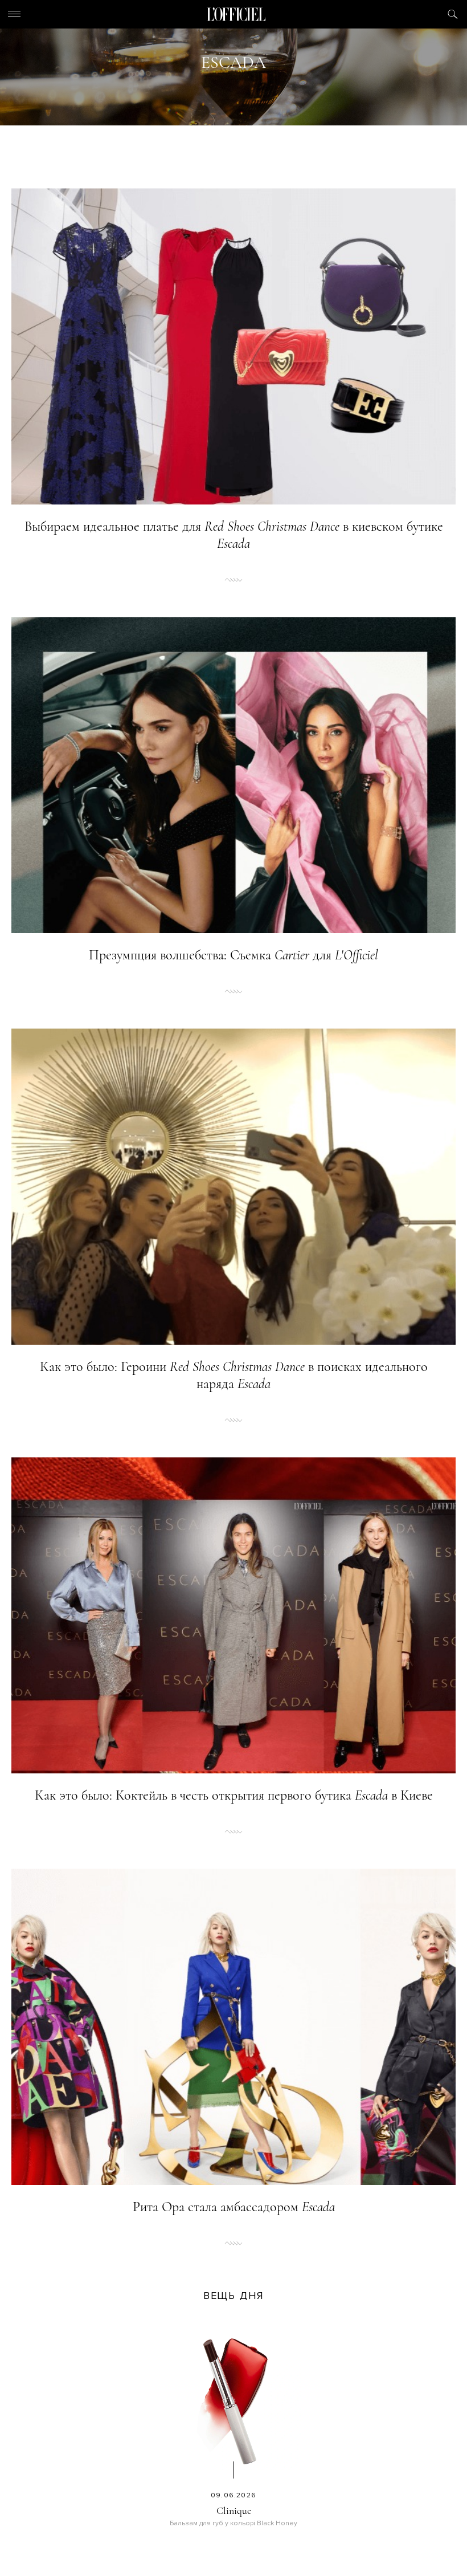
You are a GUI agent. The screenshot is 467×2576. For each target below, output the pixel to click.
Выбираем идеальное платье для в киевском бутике (234, 535)
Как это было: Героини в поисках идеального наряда (234, 1375)
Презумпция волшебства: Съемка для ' (233, 955)
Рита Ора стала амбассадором (234, 2207)
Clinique (234, 2510)
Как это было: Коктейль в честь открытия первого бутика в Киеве (234, 1795)
